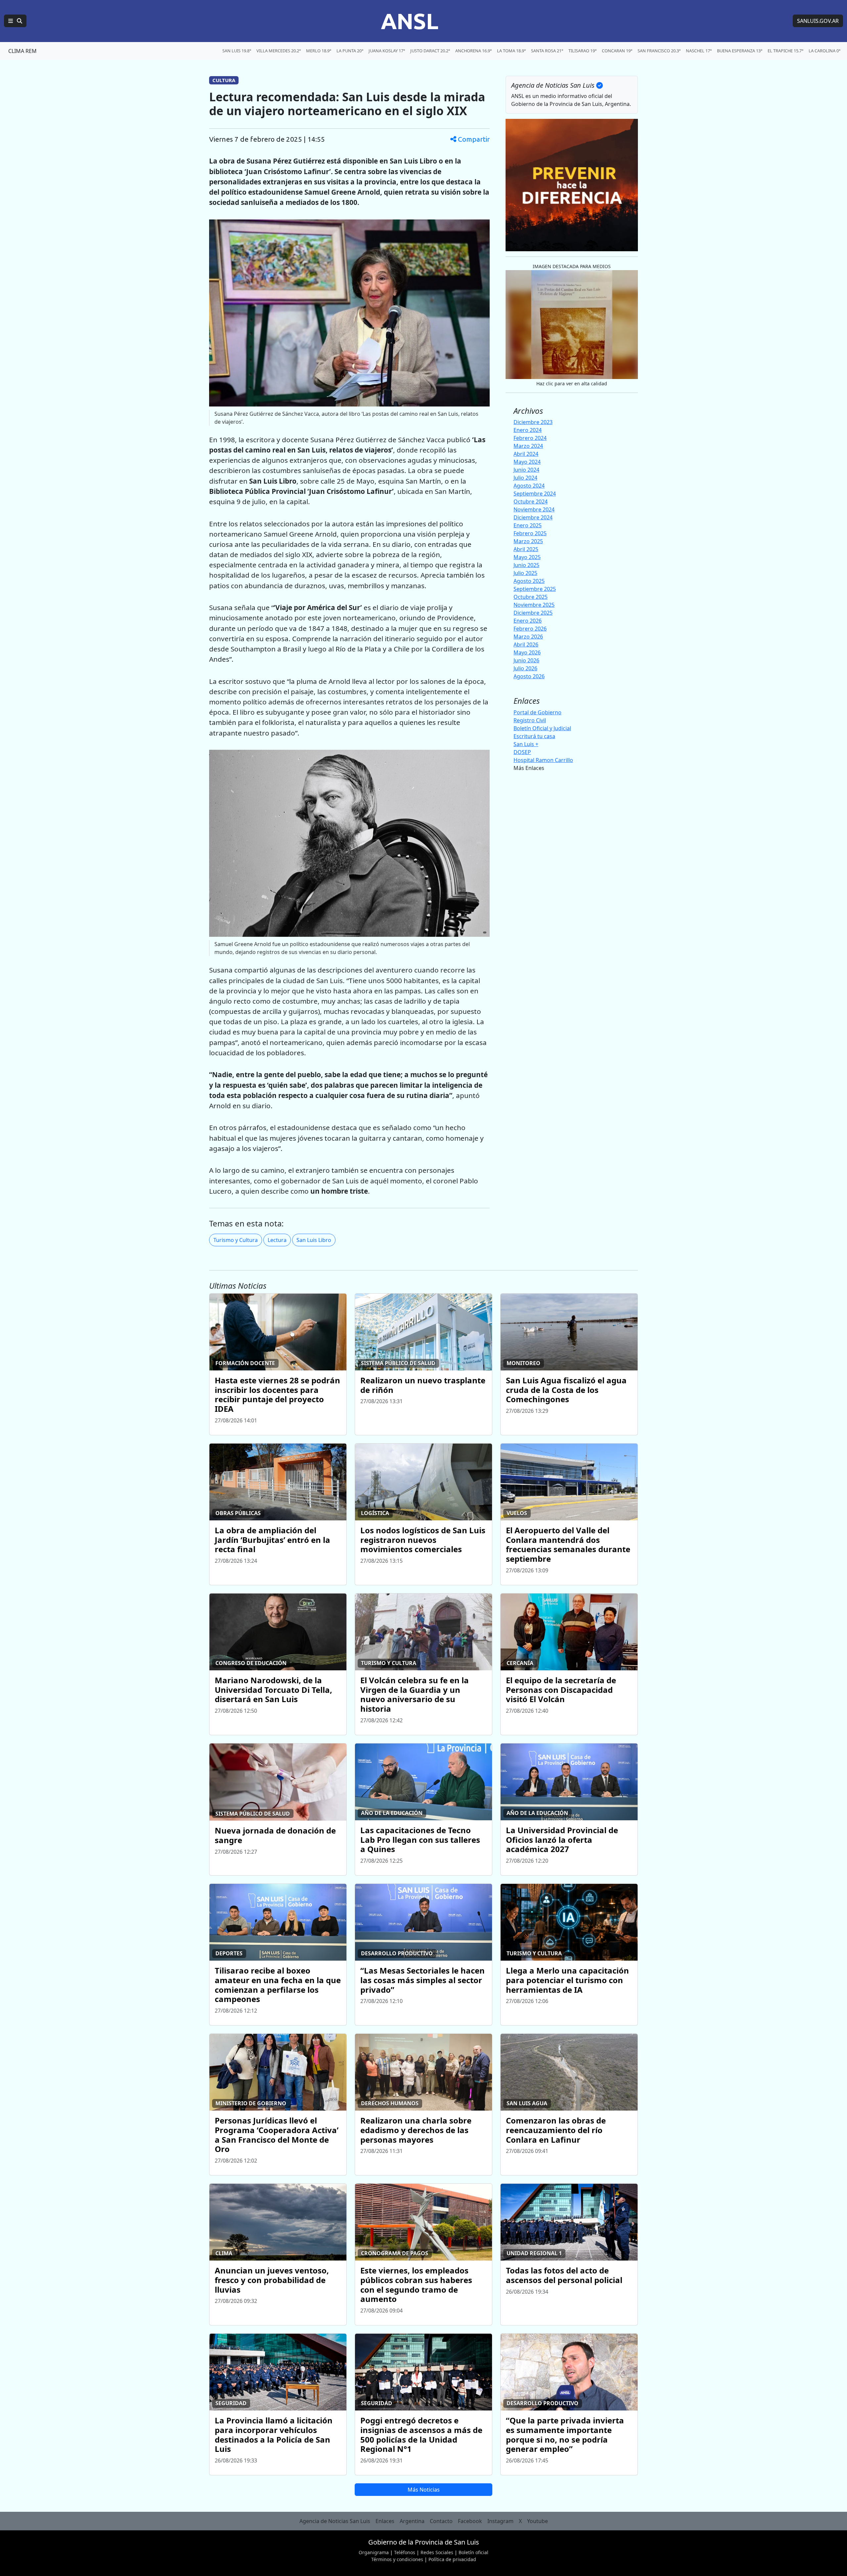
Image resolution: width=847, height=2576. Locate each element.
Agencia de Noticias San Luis (335, 2521)
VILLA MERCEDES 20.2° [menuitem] (279, 51)
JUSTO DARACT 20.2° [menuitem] (430, 51)
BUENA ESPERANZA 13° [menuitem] (740, 51)
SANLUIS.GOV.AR (818, 21)
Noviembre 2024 (534, 509)
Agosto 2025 (529, 581)
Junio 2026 (526, 660)
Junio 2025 (526, 565)
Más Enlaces (529, 768)
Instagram (500, 2521)
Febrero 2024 (530, 438)
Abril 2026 (526, 644)
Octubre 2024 (531, 501)
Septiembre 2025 (535, 589)
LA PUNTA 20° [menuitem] (350, 51)
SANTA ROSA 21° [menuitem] (547, 51)
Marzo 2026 (528, 637)
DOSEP (522, 752)
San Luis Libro (314, 1240)
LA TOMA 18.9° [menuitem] (511, 51)
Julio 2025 (525, 573)
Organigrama (374, 2552)
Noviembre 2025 (534, 605)
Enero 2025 (528, 525)
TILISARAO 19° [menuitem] (582, 51)
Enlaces (385, 2521)
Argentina (412, 2521)
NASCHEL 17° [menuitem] (699, 51)
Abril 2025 (526, 549)
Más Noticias (424, 2490)
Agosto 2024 (529, 486)
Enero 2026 (528, 621)
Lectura (277, 1240)
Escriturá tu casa (534, 736)
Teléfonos (405, 2552)
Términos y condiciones (397, 2559)
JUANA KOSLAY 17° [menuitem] (387, 51)
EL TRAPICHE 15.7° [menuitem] (785, 51)
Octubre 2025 (531, 597)
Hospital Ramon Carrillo (543, 760)
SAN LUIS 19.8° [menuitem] (237, 51)
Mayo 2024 (527, 462)
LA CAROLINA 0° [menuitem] (825, 51)
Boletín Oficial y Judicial (542, 728)
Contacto (441, 2521)
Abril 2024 (526, 454)
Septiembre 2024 (535, 494)
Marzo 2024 (528, 446)
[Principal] (15, 21)
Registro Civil (530, 720)
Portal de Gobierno (537, 712)
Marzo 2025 (528, 541)
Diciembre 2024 (533, 517)
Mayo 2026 (527, 652)
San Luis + (526, 744)
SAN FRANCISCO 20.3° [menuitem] (659, 51)
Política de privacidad (452, 2559)
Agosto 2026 (529, 676)
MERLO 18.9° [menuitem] (319, 51)
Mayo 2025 (527, 557)
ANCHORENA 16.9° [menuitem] (473, 51)
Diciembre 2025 (533, 613)
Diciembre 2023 (533, 422)
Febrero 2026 (530, 629)
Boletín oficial (473, 2552)
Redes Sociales (437, 2552)
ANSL (410, 21)
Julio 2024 (525, 478)
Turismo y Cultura (236, 1240)
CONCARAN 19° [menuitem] (617, 51)
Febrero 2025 (530, 533)
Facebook (470, 2521)
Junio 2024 (526, 470)
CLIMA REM (22, 51)
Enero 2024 (528, 430)
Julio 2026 (525, 668)
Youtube (537, 2521)
